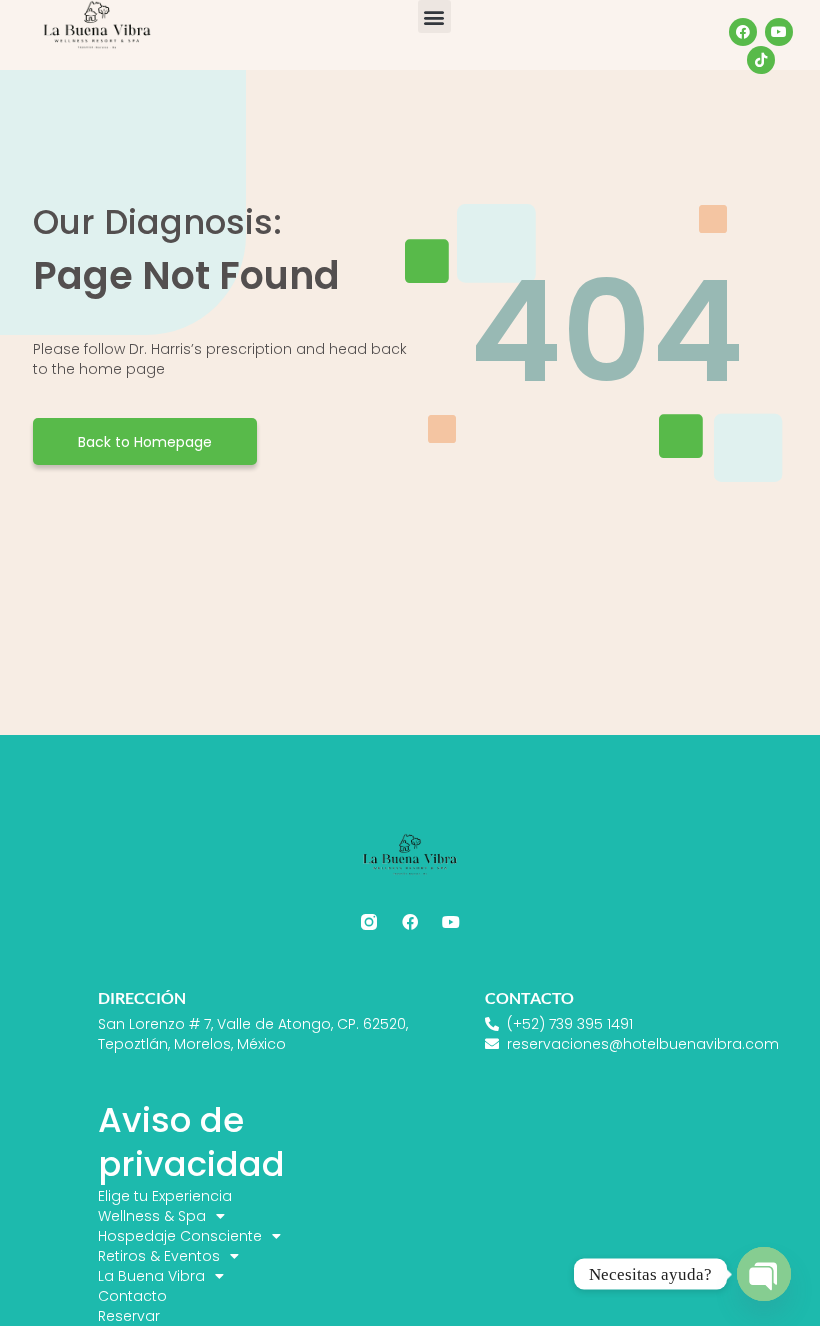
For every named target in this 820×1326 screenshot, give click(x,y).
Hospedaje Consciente (180, 1236)
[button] (434, 16)
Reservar (129, 1316)
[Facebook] (743, 32)
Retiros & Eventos (159, 1256)
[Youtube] (779, 32)
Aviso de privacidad (191, 1142)
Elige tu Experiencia (165, 1196)
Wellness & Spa (152, 1216)
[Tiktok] (761, 60)
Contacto (132, 1296)
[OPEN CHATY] (764, 1274)
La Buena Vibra (151, 1276)
